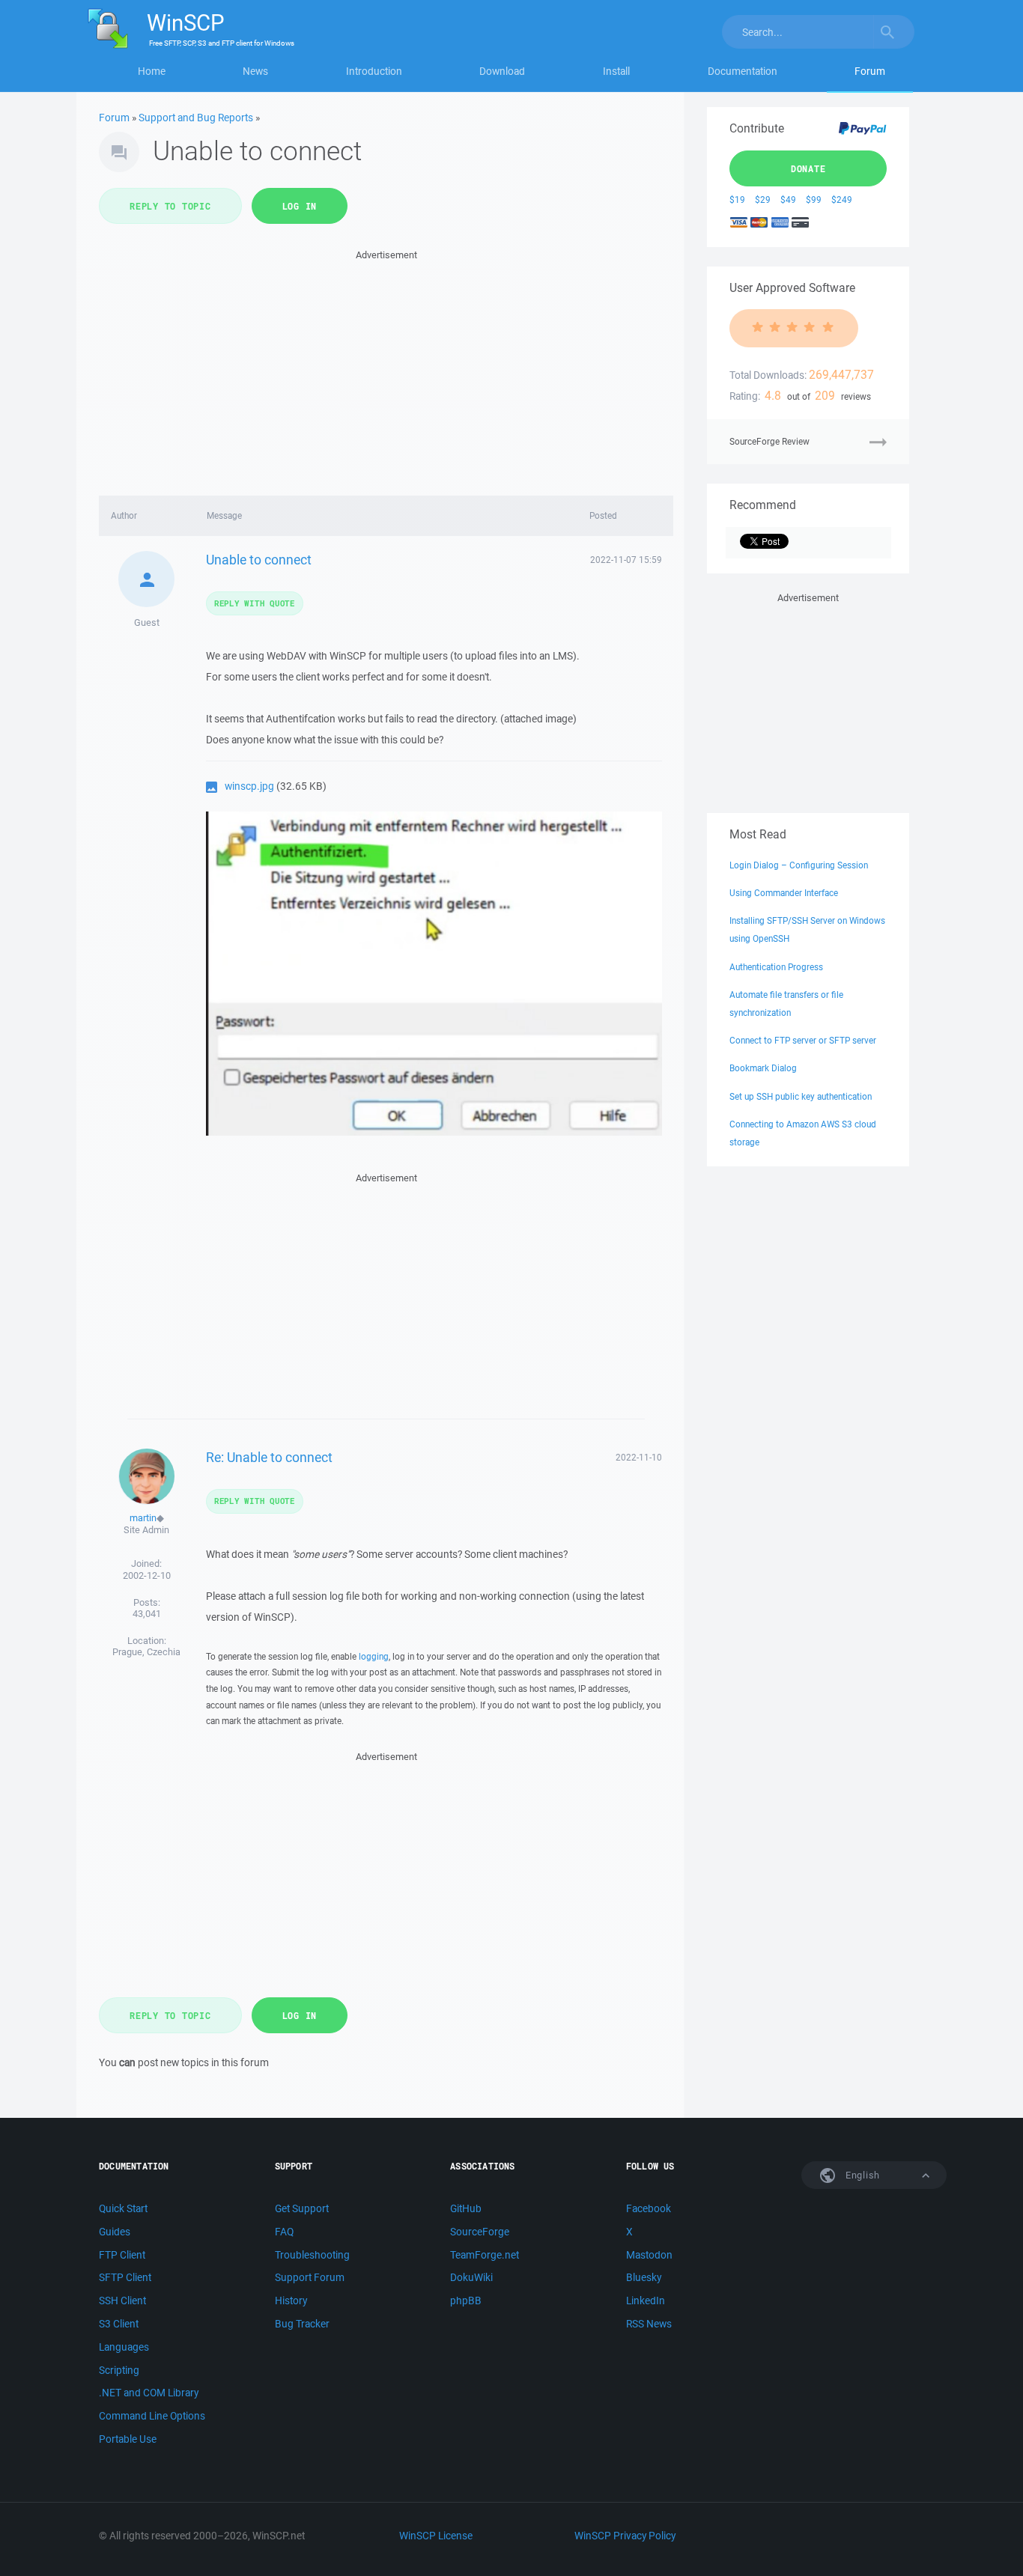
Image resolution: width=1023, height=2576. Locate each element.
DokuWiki (471, 2277)
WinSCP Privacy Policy (625, 2536)
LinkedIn (646, 2301)
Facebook (649, 2208)
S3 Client (119, 2324)
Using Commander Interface (784, 893)
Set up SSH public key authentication (801, 1096)
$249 (842, 200)
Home (152, 71)
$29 (763, 200)
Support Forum (310, 2277)
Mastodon (649, 2255)
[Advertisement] (386, 368)
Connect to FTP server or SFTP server (803, 1040)
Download (502, 71)
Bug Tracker (302, 2324)
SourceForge (480, 2232)
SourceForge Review (769, 441)
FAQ (284, 2232)
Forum (870, 71)
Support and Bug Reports (196, 118)
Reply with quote (255, 603)
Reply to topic (170, 206)
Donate (808, 168)
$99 (814, 200)
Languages (124, 2347)
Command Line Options (152, 2416)
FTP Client (122, 2255)
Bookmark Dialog (763, 1068)
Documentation (743, 71)
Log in (300, 206)
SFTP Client (125, 2277)
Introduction (374, 71)
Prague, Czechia (146, 1652)
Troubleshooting (312, 2255)
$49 (788, 200)
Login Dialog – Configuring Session (799, 865)
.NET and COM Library (149, 2393)
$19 (737, 200)
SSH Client (122, 2301)
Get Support (302, 2208)
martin (143, 1518)
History (291, 2301)
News (255, 71)
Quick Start (123, 2208)
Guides (115, 2232)
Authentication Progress (776, 967)
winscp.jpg (249, 786)
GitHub (466, 2208)
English (861, 2175)
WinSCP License (436, 2536)
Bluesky (644, 2277)
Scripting (119, 2370)
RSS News (649, 2324)
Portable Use (128, 2439)
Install (616, 71)
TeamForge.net (485, 2255)
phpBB (466, 2301)
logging (374, 1656)
